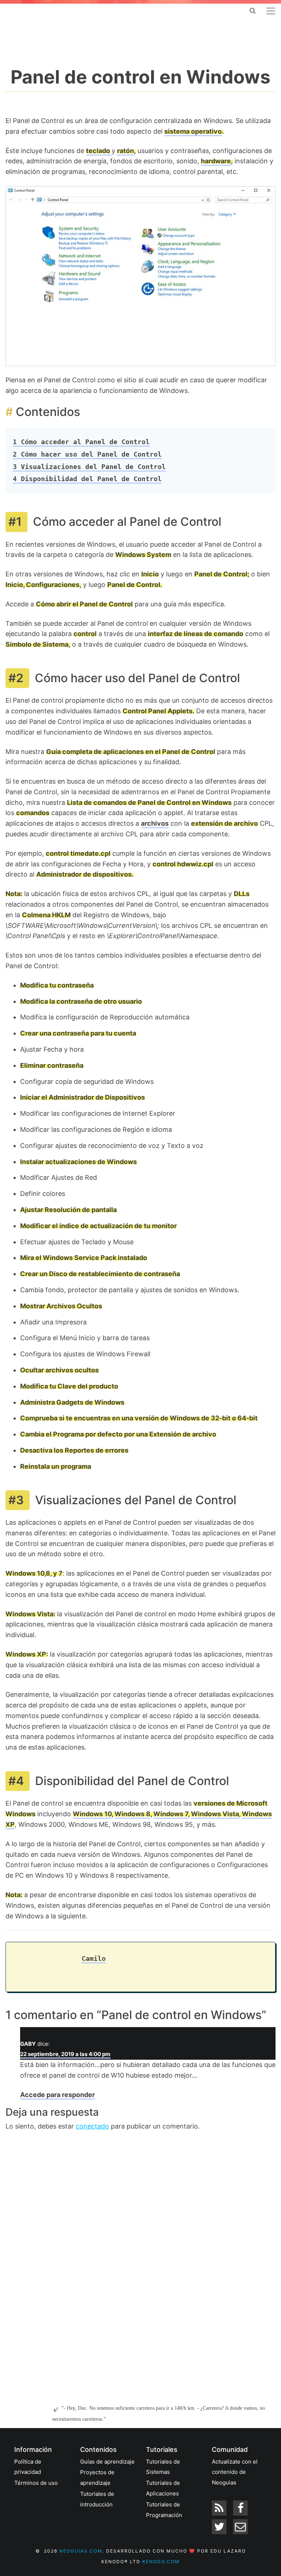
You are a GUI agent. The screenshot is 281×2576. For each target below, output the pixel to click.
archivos (155, 823)
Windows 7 (171, 1814)
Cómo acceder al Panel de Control (81, 442)
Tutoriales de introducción (97, 2499)
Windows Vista (215, 1814)
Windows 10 (92, 1814)
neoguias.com (81, 2551)
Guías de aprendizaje (107, 2462)
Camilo (94, 1958)
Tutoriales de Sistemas (163, 2467)
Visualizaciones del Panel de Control (89, 467)
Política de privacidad (28, 2467)
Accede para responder (57, 2095)
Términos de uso (36, 2483)
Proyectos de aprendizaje (97, 2478)
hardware (216, 161)
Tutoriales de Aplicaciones (163, 2488)
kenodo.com (161, 2562)
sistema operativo (193, 131)
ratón (125, 151)
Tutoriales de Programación (164, 2510)
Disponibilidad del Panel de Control (87, 479)
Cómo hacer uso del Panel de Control (87, 454)
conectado (92, 2126)
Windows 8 (132, 1814)
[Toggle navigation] (271, 11)
